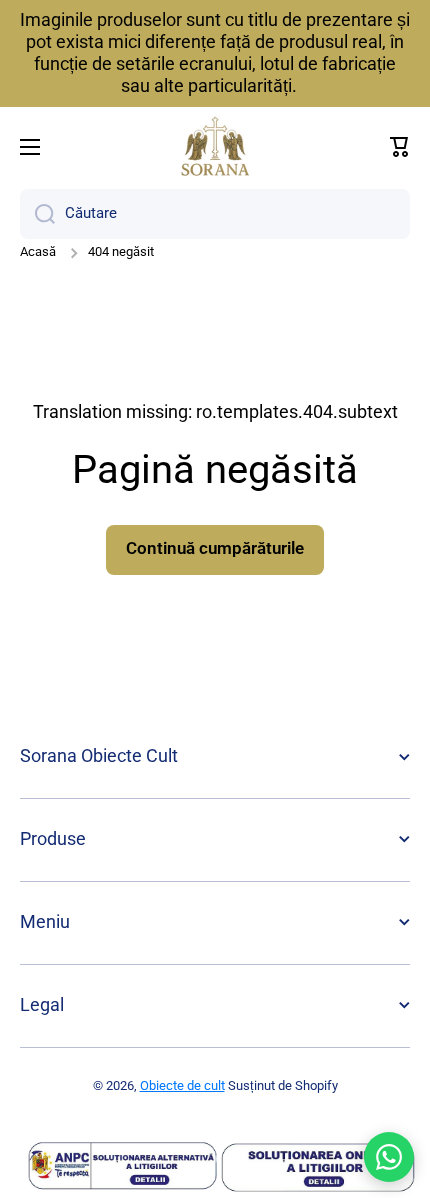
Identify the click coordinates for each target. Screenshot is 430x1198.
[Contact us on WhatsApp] (389, 1157)
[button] (400, 147)
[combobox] (215, 214)
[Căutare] (37, 214)
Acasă (38, 251)
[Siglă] (215, 147)
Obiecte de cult (182, 1085)
